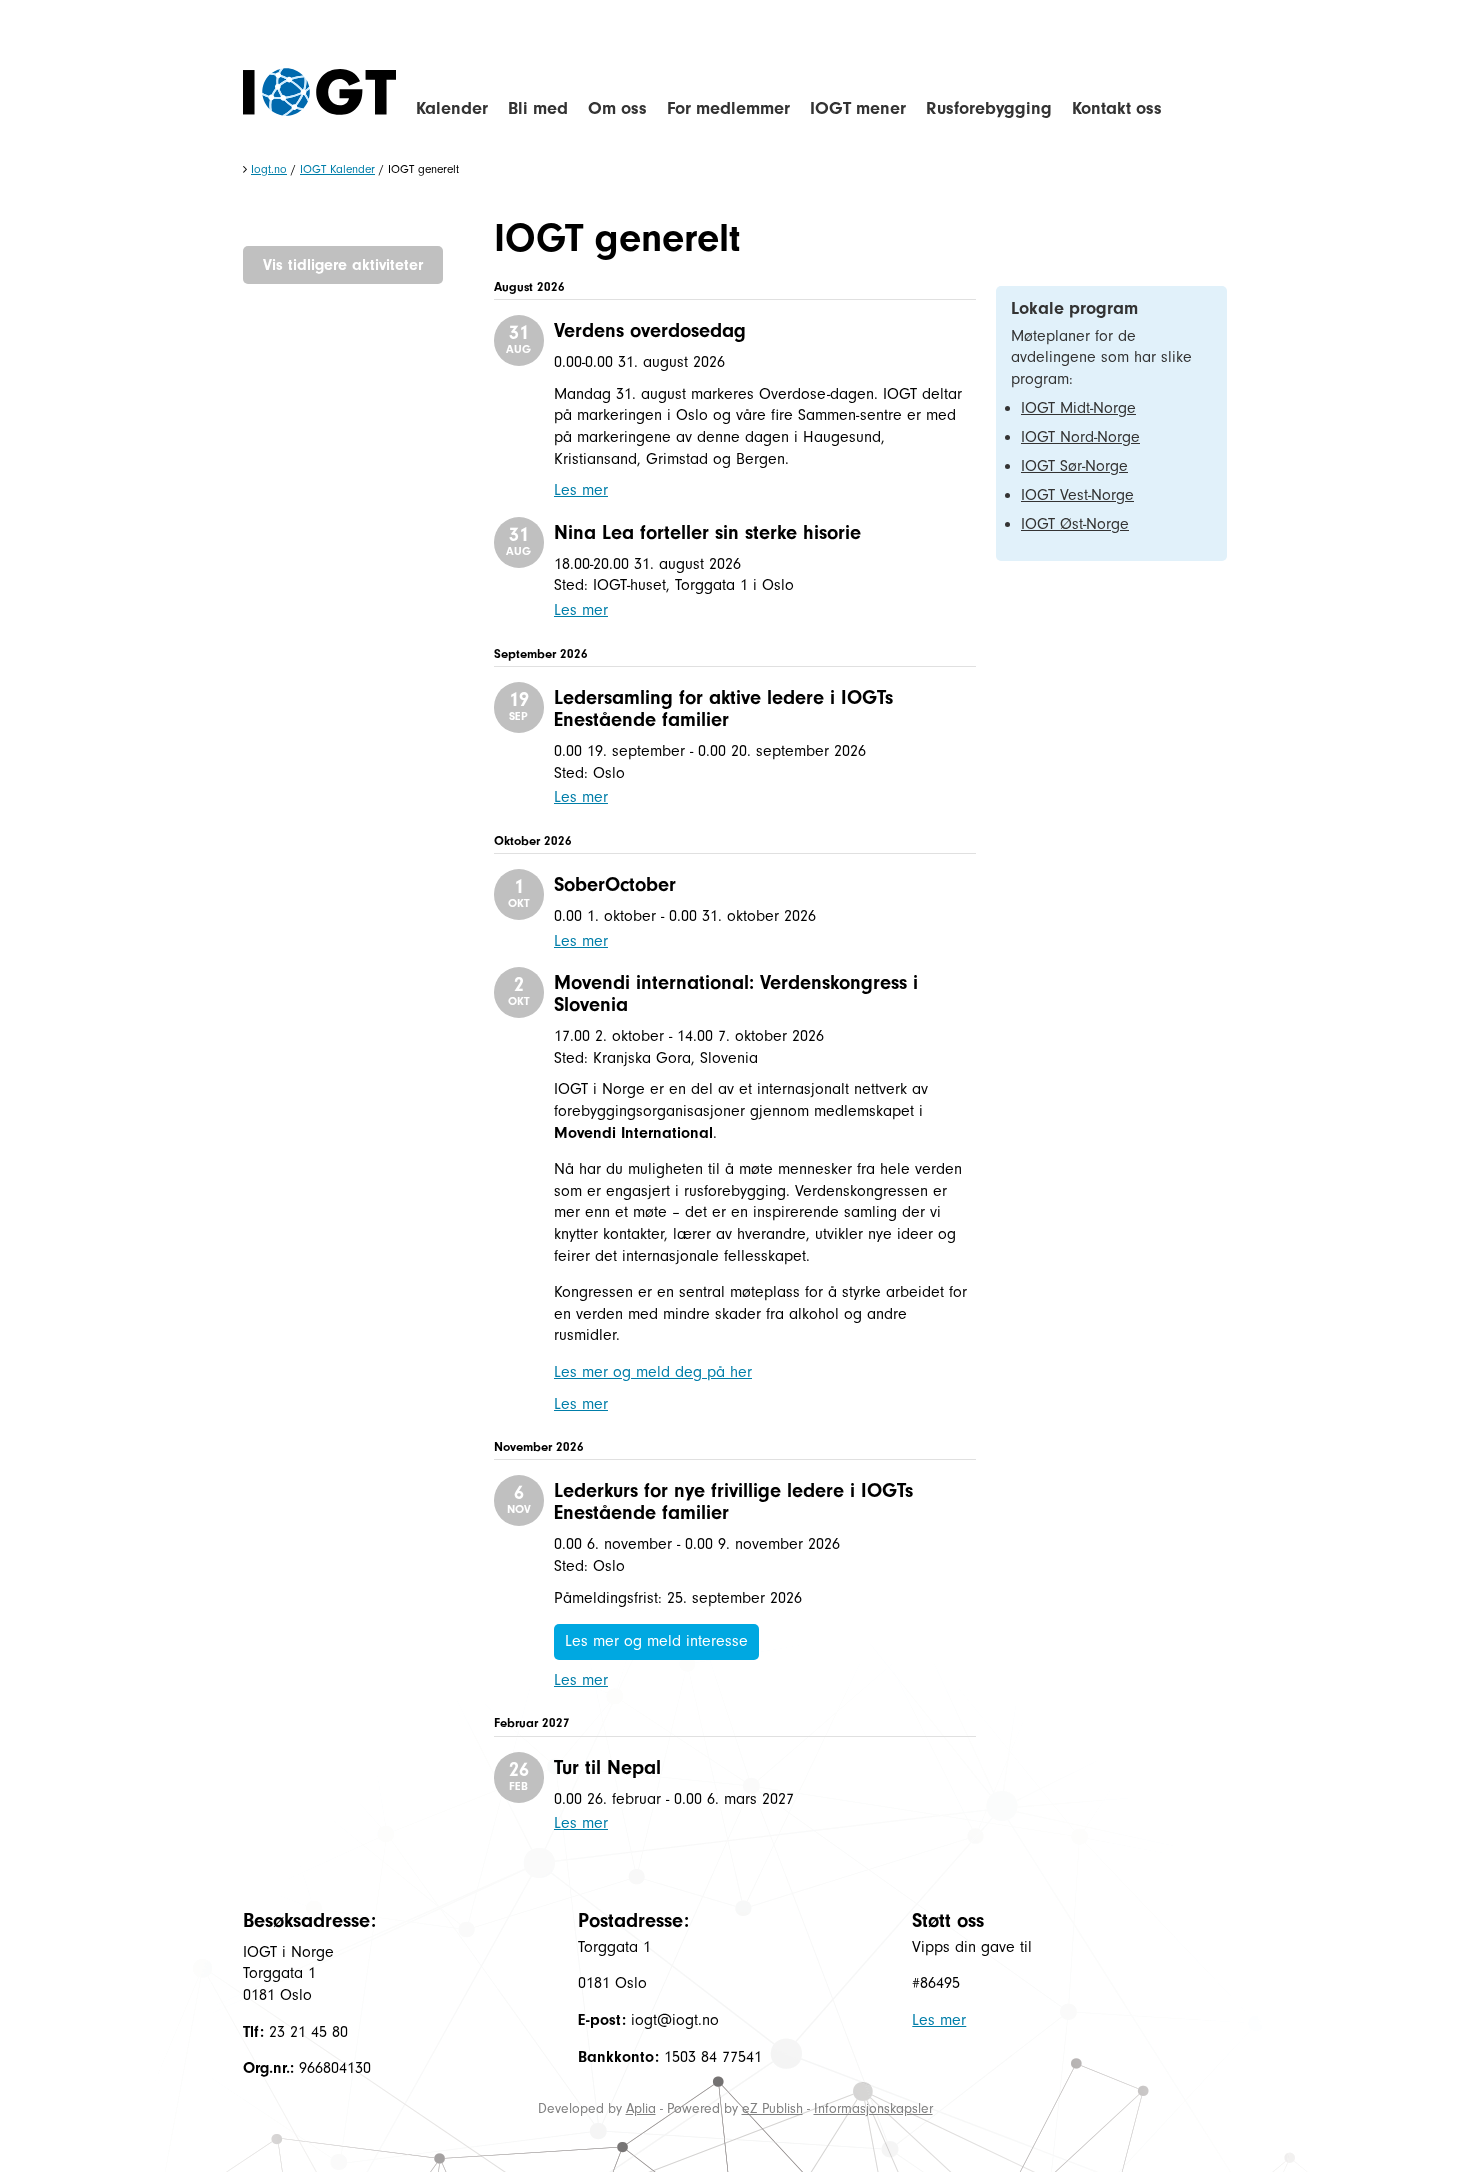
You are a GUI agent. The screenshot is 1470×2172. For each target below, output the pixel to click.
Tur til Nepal (607, 1767)
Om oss (617, 108)
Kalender (452, 108)
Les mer (581, 490)
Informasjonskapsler (873, 2108)
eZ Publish (772, 2108)
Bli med (538, 108)
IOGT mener (858, 108)
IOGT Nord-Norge (1080, 437)
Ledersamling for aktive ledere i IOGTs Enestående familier (723, 708)
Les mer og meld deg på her (653, 1372)
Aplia (641, 2108)
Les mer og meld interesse (656, 1641)
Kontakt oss (1117, 108)
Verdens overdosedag (650, 330)
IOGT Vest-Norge (1077, 495)
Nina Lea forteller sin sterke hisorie (707, 532)
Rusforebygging (989, 108)
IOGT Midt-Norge (1078, 408)
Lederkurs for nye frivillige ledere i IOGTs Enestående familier (733, 1501)
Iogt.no (269, 169)
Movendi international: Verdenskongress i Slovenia (736, 993)
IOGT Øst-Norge (1075, 524)
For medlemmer (728, 108)
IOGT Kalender (337, 169)
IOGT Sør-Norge (1074, 466)
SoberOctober (615, 884)
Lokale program (1074, 308)
